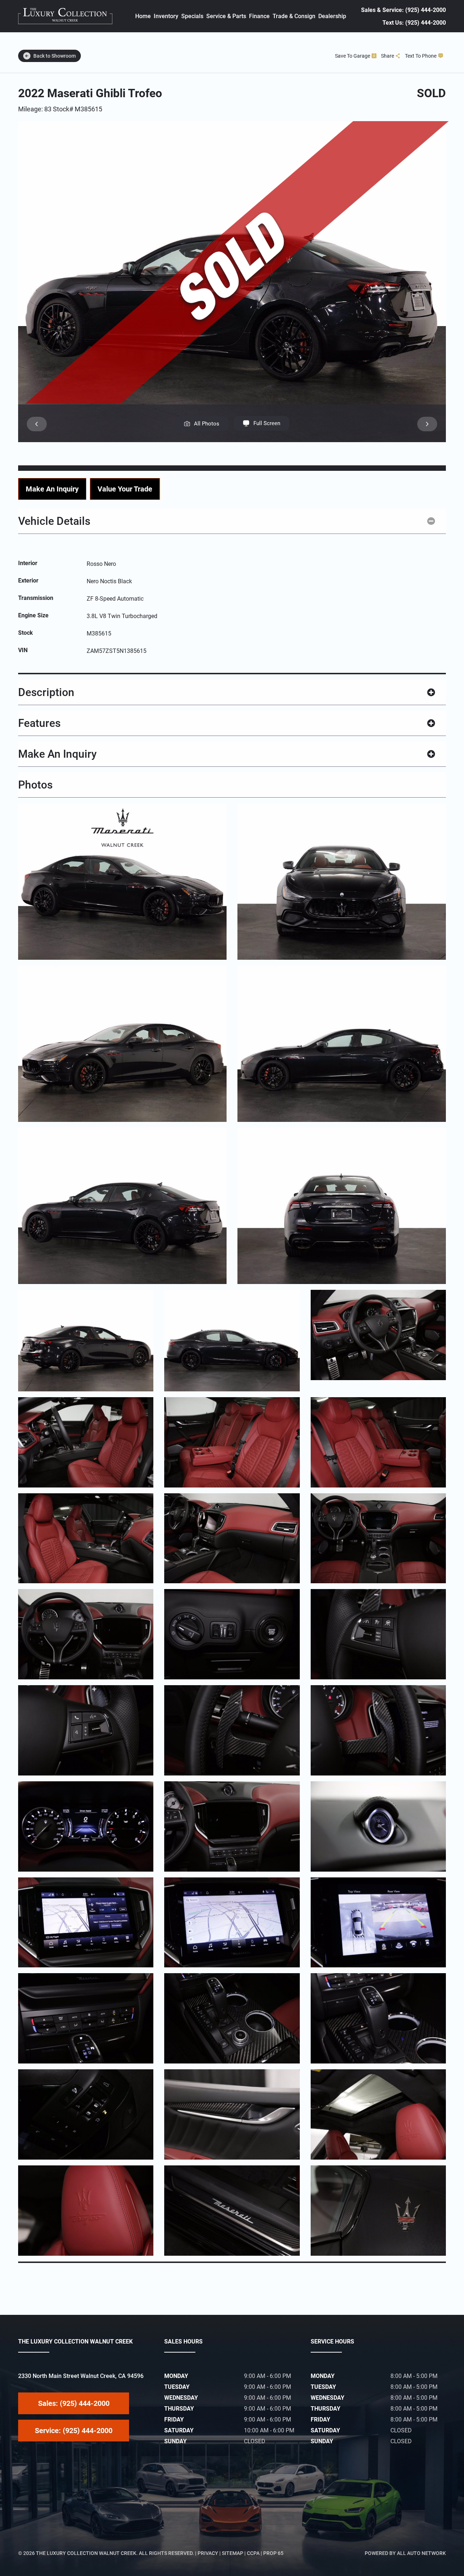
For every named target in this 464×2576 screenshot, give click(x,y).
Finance (259, 16)
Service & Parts (226, 16)
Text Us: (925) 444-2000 (414, 23)
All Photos (207, 424)
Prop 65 (273, 2553)
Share (388, 56)
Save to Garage (353, 56)
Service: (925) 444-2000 (74, 2431)
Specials (192, 16)
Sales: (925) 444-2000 (74, 2403)
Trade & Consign (294, 16)
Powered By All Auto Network (405, 2553)
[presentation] (37, 424)
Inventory (166, 16)
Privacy (208, 2553)
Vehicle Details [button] (54, 521)
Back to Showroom (55, 56)
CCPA (253, 2553)
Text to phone (421, 56)
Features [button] (39, 723)
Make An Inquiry (52, 489)
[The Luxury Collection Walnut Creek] (65, 16)
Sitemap (233, 2553)
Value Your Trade (125, 489)
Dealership (332, 16)
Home (143, 16)
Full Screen (267, 423)
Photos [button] (35, 785)
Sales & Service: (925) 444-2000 (403, 10)
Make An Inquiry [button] (57, 754)
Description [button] (46, 692)
